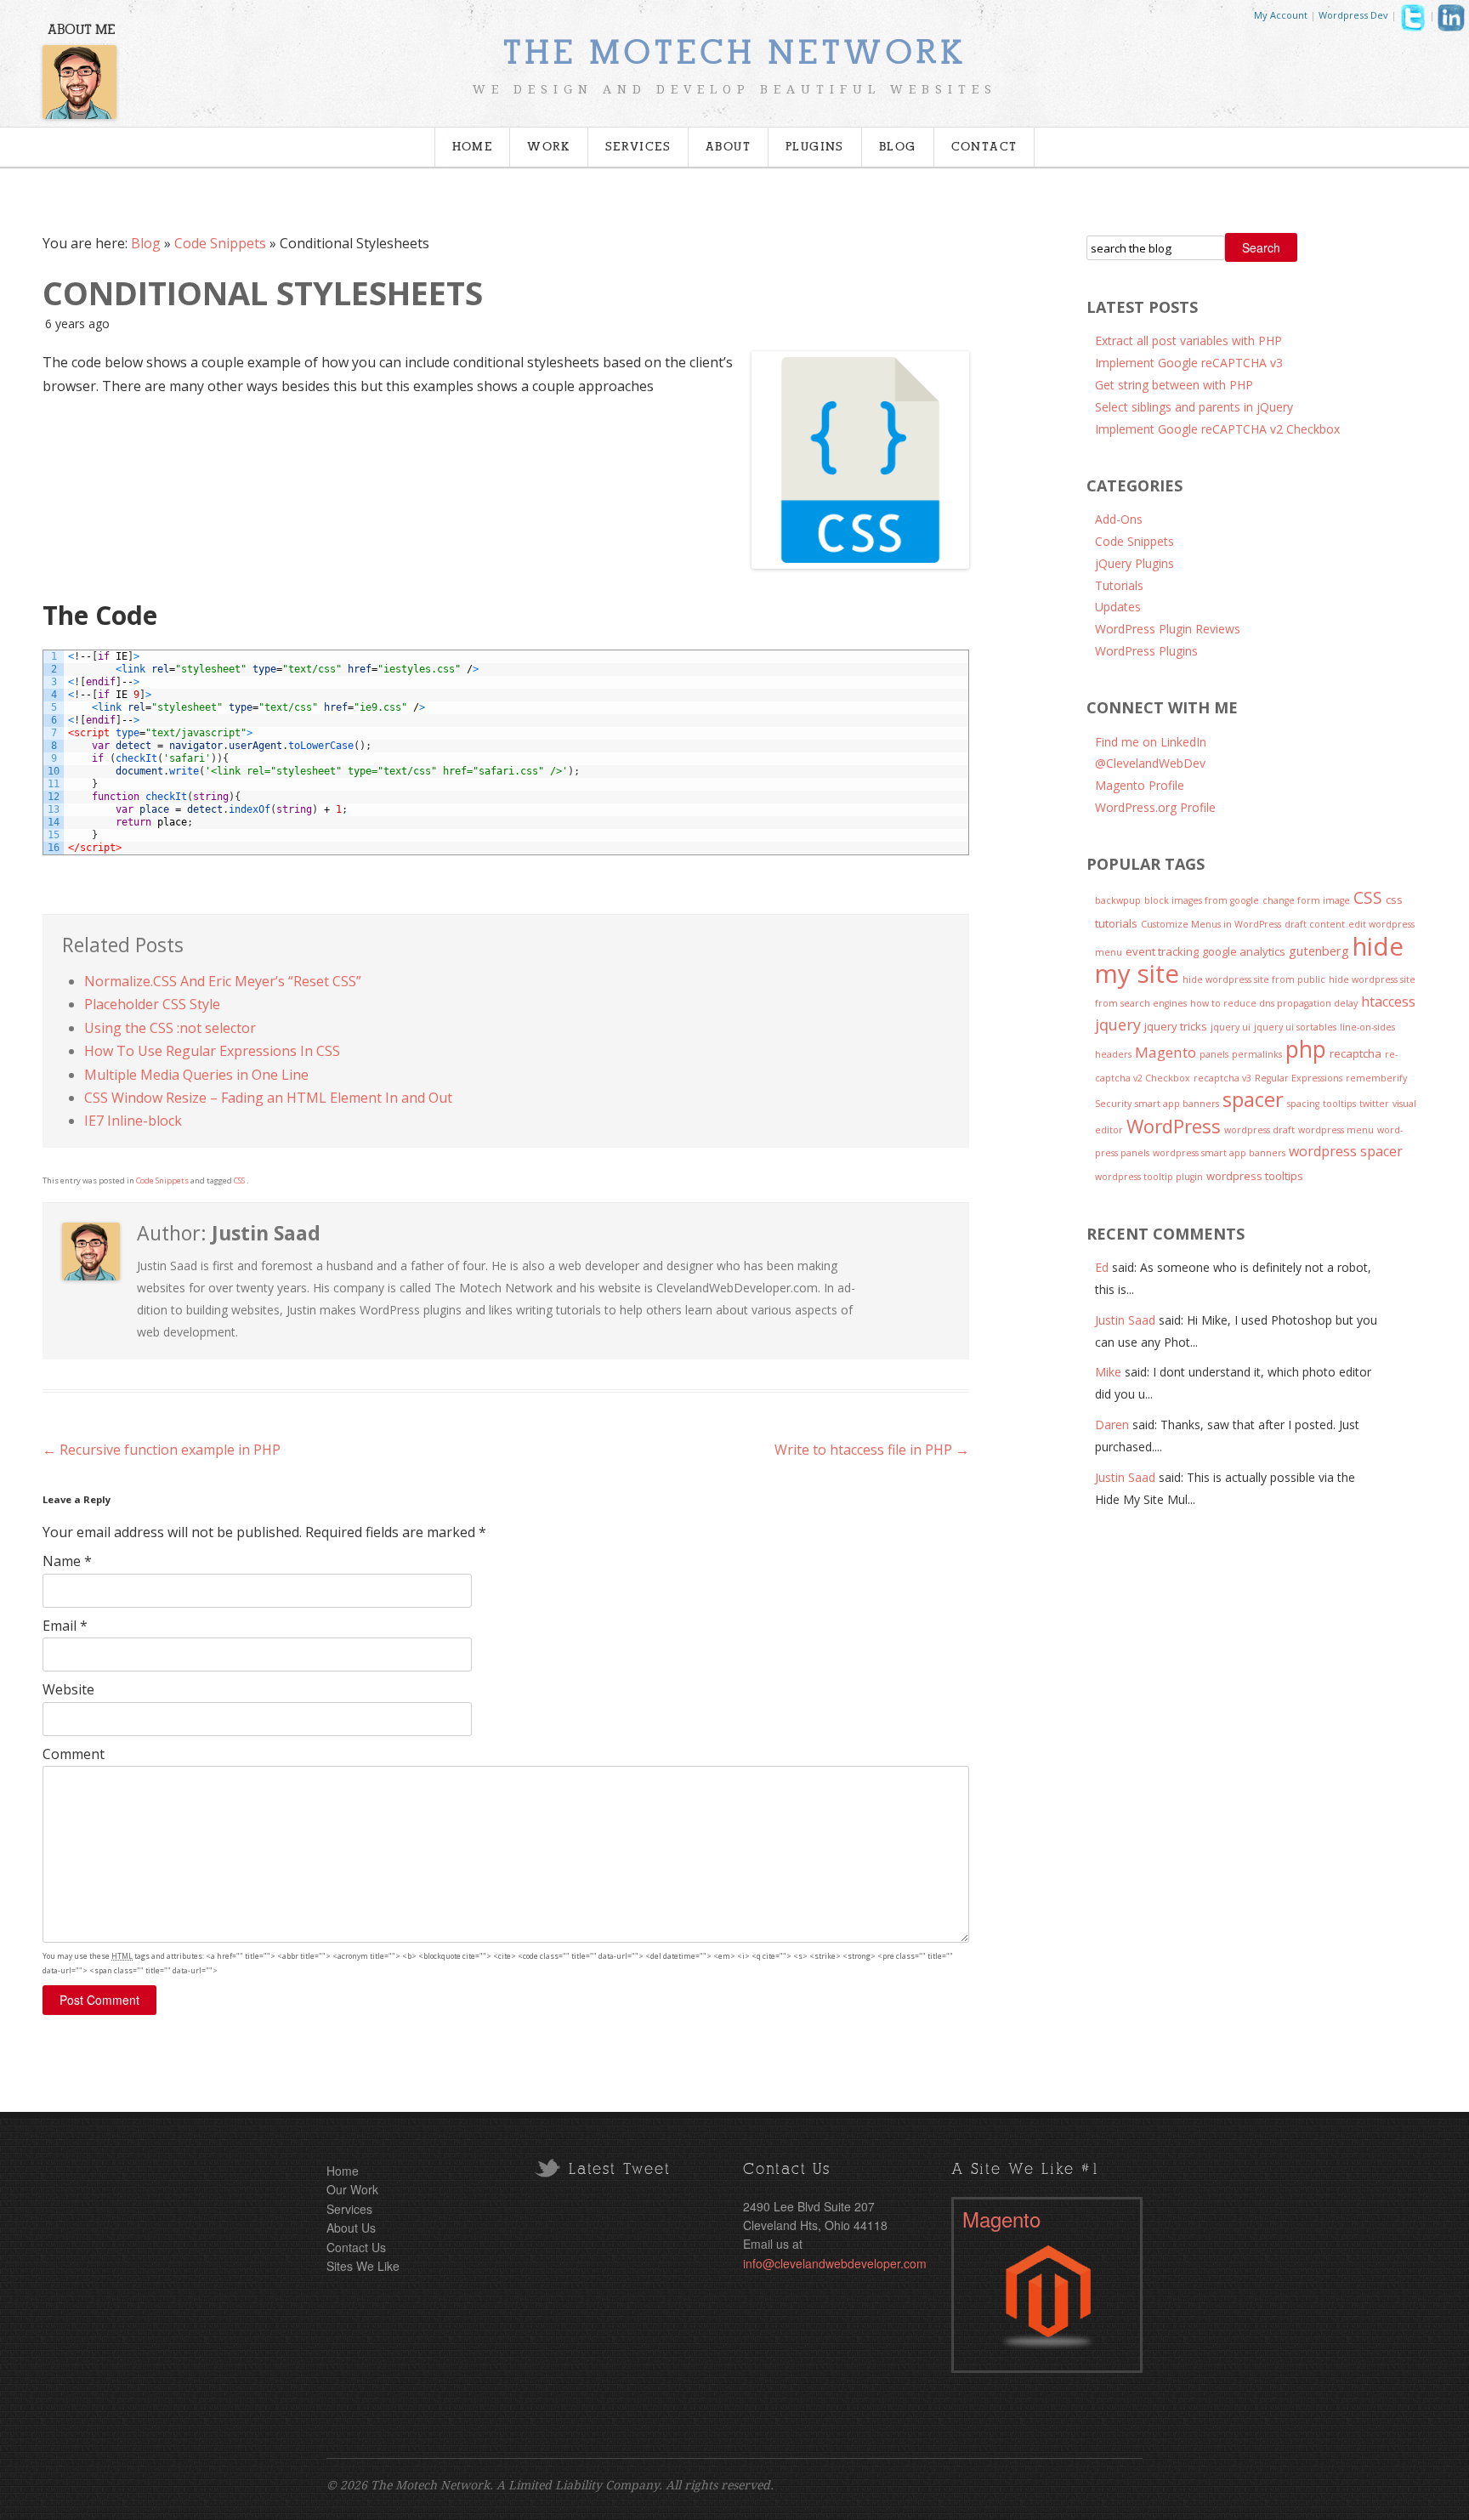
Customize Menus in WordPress (1211, 924)
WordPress (1174, 1126)
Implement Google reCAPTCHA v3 (1189, 363)
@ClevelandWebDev (1150, 763)
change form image (1306, 900)
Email (65, 1626)
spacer (1253, 1099)
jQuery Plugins (1134, 563)
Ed (1102, 1267)
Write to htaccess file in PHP (872, 1450)
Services (638, 147)
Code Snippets (220, 243)
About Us (351, 2228)
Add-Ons (1119, 519)
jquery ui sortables (1295, 1027)
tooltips (1339, 1104)
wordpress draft (1259, 1130)
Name (67, 1561)
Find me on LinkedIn (1151, 742)
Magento (1166, 1052)
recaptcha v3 (1222, 1078)
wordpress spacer (1346, 1151)
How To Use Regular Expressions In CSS (212, 1051)
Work (549, 147)
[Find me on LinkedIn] (1451, 22)
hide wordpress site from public (1254, 979)
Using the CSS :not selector (170, 1028)
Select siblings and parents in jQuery (1194, 407)
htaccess (1388, 1002)
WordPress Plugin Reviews (1168, 629)
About (728, 147)
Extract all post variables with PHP (1188, 341)
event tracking (1162, 951)
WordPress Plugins (1146, 651)
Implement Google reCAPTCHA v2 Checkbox (1217, 429)
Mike (1108, 1372)
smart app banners (1177, 1104)
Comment (74, 1754)
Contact (984, 147)
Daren (1112, 1425)
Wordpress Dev (1353, 15)
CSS (239, 1181)
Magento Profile (1140, 785)
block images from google (1202, 900)
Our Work (352, 2189)
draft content (1315, 924)
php (1306, 1049)
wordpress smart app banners (1219, 1153)
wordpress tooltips (1255, 1176)
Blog (898, 147)
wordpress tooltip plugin (1149, 1177)
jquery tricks (1176, 1026)
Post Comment (99, 2000)
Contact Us (356, 2247)
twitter (1374, 1104)
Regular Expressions (1299, 1078)
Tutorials (1119, 585)
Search (1261, 247)
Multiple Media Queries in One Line (196, 1075)
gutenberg (1319, 951)
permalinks (1257, 1054)
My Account (1281, 15)
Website (68, 1689)
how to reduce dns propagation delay (1274, 1003)
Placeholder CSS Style (152, 1004)
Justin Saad (1125, 1320)
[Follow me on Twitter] (1413, 22)
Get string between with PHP (1174, 385)
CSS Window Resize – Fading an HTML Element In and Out (268, 1098)
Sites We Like (363, 2266)
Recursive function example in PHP (162, 1450)
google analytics (1244, 951)
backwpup (1118, 900)
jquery (1118, 1024)
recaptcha (1356, 1053)
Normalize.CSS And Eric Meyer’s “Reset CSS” (223, 981)
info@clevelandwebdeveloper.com (835, 2263)
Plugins (815, 147)
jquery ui (1231, 1027)
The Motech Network (734, 54)
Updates (1118, 607)
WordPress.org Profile (1155, 807)
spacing (1303, 1104)
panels (1214, 1054)
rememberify (1376, 1078)
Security (1113, 1104)
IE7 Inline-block (133, 1121)
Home (473, 147)
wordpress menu (1336, 1130)
